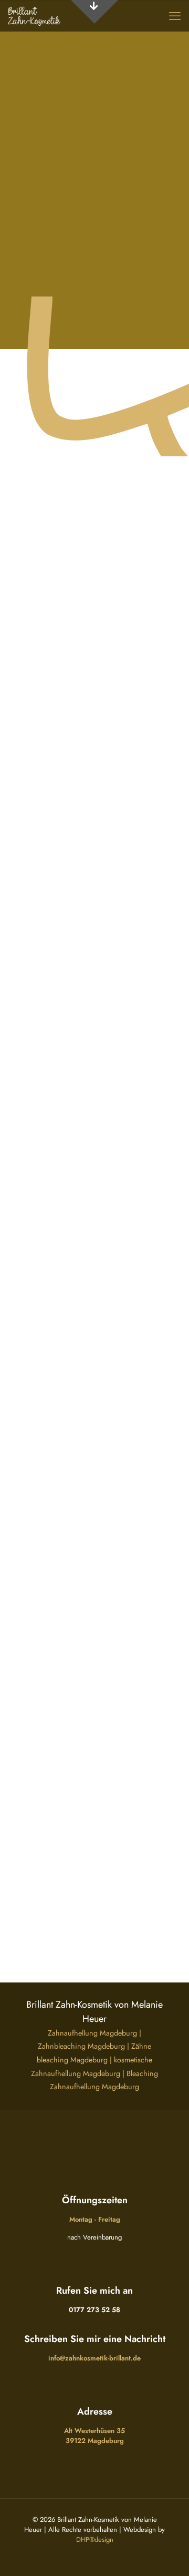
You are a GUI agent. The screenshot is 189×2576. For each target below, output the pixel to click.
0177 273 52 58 (94, 2310)
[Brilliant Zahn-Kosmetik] (34, 16)
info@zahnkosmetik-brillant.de (94, 2358)
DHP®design (95, 2539)
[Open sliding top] (94, 12)
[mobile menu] (175, 16)
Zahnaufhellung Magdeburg (92, 2033)
